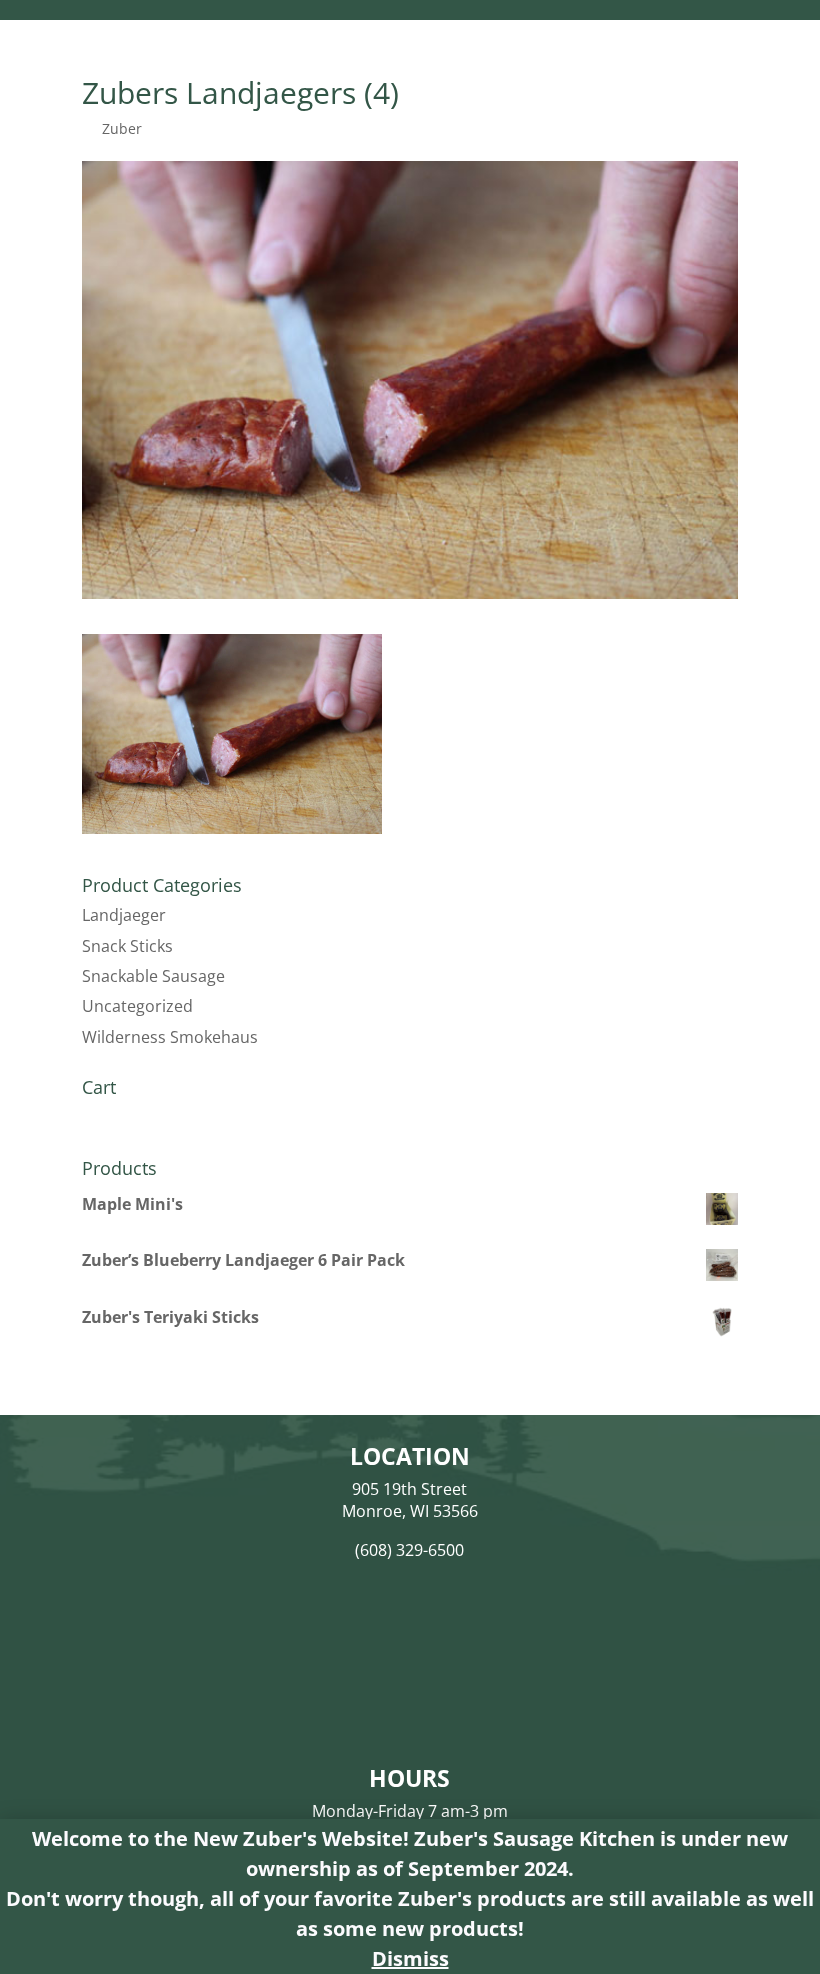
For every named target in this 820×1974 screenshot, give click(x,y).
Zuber (122, 128)
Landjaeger (124, 915)
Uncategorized (137, 1006)
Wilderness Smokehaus (170, 1037)
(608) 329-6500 (409, 1550)
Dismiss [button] (410, 1958)
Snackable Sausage (153, 976)
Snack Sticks (127, 946)
